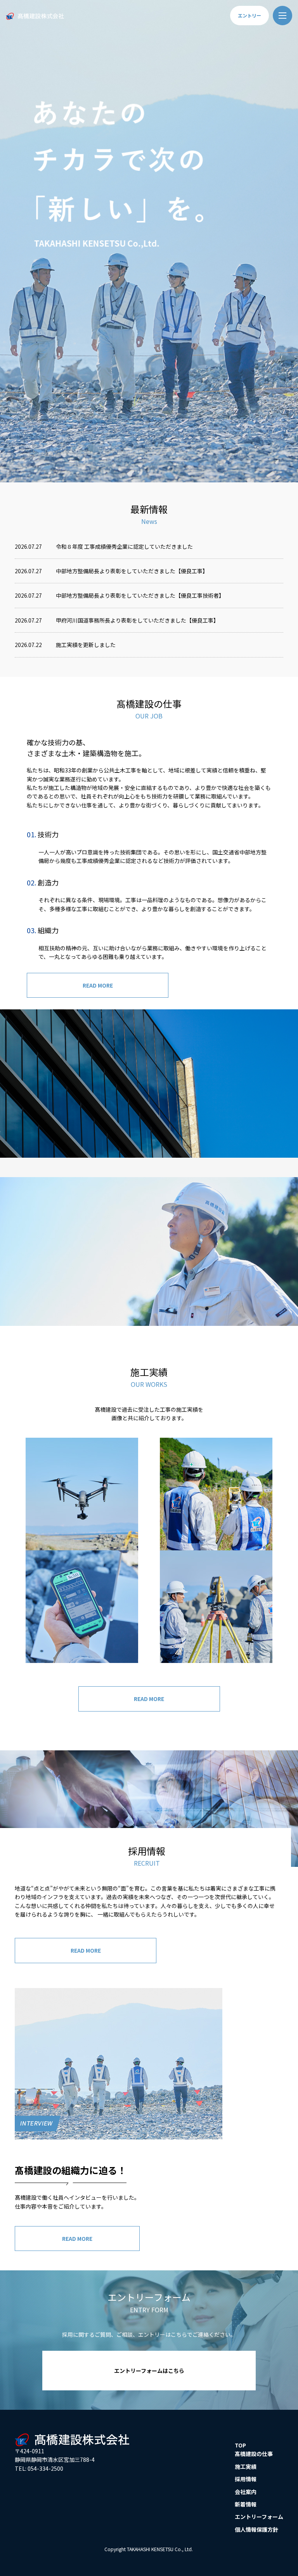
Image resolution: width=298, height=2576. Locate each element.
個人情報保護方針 (256, 2529)
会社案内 (246, 2492)
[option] (149, 241)
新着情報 (246, 2504)
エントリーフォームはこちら (149, 2371)
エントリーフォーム (259, 2517)
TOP (240, 2445)
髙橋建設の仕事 (254, 2454)
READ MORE (98, 985)
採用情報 (246, 2479)
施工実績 (246, 2466)
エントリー (249, 15)
